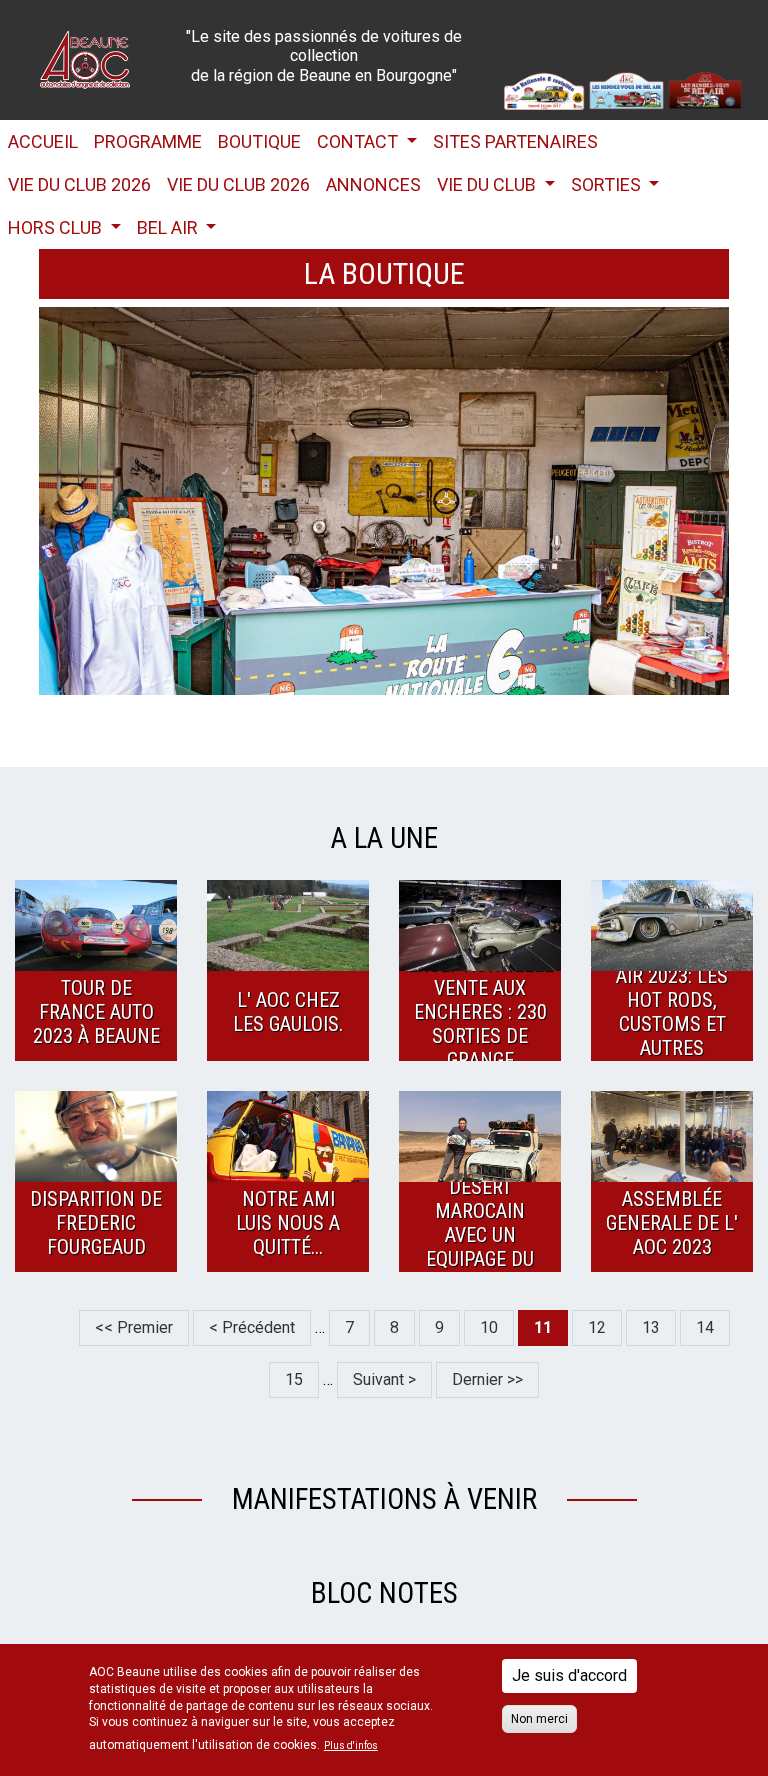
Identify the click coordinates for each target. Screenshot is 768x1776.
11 (551, 1332)
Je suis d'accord (569, 1675)
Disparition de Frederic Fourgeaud (96, 1223)
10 (497, 1327)
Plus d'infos (351, 1746)
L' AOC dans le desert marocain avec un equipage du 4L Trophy (480, 1223)
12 (605, 1327)
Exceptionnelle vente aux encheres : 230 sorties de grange (480, 1012)
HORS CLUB (57, 227)
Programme (148, 141)
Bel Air (169, 227)
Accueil (43, 141)
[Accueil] (85, 58)
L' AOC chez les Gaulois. (288, 1012)
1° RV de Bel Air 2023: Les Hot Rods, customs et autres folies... (672, 1012)
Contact (359, 141)
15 (302, 1379)
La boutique (384, 273)
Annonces (373, 184)
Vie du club (488, 184)
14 (713, 1327)
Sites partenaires (515, 141)
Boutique (259, 141)
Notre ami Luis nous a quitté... (288, 1223)
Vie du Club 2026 (79, 184)
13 (659, 1327)
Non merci (539, 1719)
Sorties (608, 184)
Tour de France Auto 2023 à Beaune (96, 1012)
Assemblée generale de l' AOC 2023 (672, 1223)
